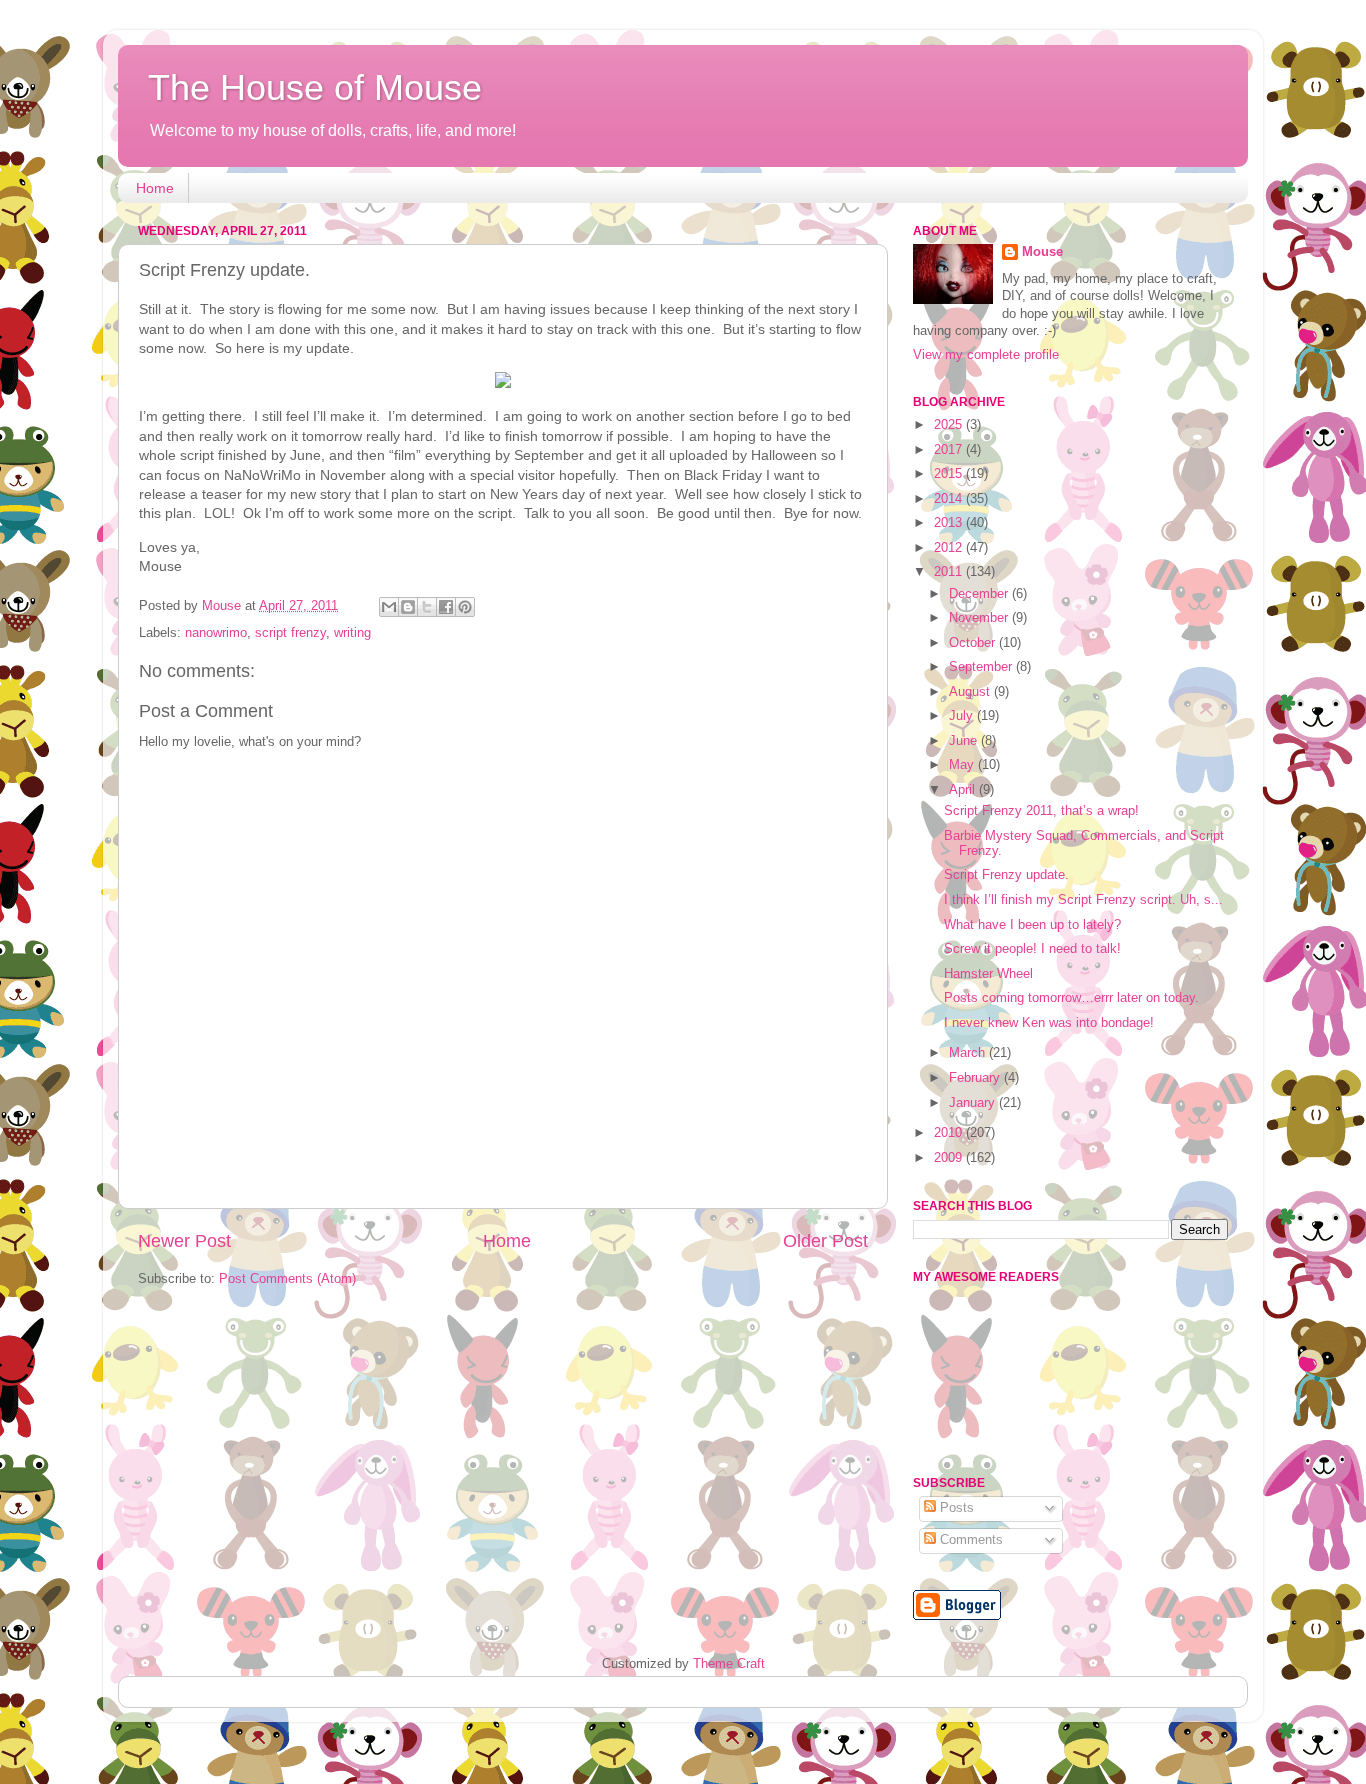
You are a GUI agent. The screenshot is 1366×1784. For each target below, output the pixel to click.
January (974, 1103)
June (965, 741)
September (982, 667)
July (963, 716)
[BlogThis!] (408, 607)
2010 (950, 1133)
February (976, 1078)
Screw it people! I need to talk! (1032, 949)
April (964, 790)
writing (352, 633)
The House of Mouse (315, 87)
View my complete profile (986, 355)
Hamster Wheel (988, 974)
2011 (950, 572)
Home (155, 188)
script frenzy (290, 633)
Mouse (1042, 252)
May (963, 765)
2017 (950, 450)
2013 (950, 523)
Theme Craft (729, 1664)
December (980, 594)
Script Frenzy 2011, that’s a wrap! (1041, 811)
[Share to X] (427, 607)
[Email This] (389, 607)
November (980, 618)
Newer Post (184, 1241)
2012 (950, 548)
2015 (950, 474)
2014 (950, 499)
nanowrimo (216, 633)
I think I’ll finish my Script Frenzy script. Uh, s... (1083, 900)
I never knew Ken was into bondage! (1049, 1023)
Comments (969, 1540)
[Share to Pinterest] (465, 607)
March (969, 1053)
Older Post (825, 1241)
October (974, 643)
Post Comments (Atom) (287, 1279)
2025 (950, 425)
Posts (955, 1508)
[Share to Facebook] (446, 607)
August (971, 692)
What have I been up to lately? (1032, 925)
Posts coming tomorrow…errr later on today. (1071, 998)
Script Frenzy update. (1006, 875)
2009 (950, 1158)
